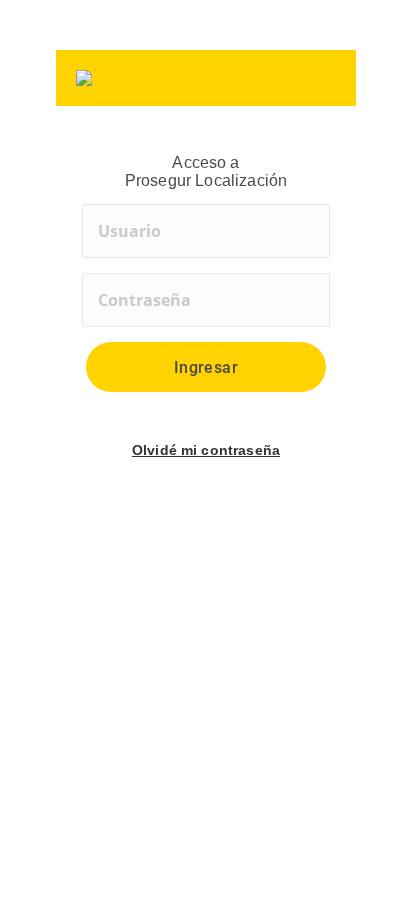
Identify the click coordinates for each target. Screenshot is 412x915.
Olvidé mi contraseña (206, 450)
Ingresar (206, 367)
